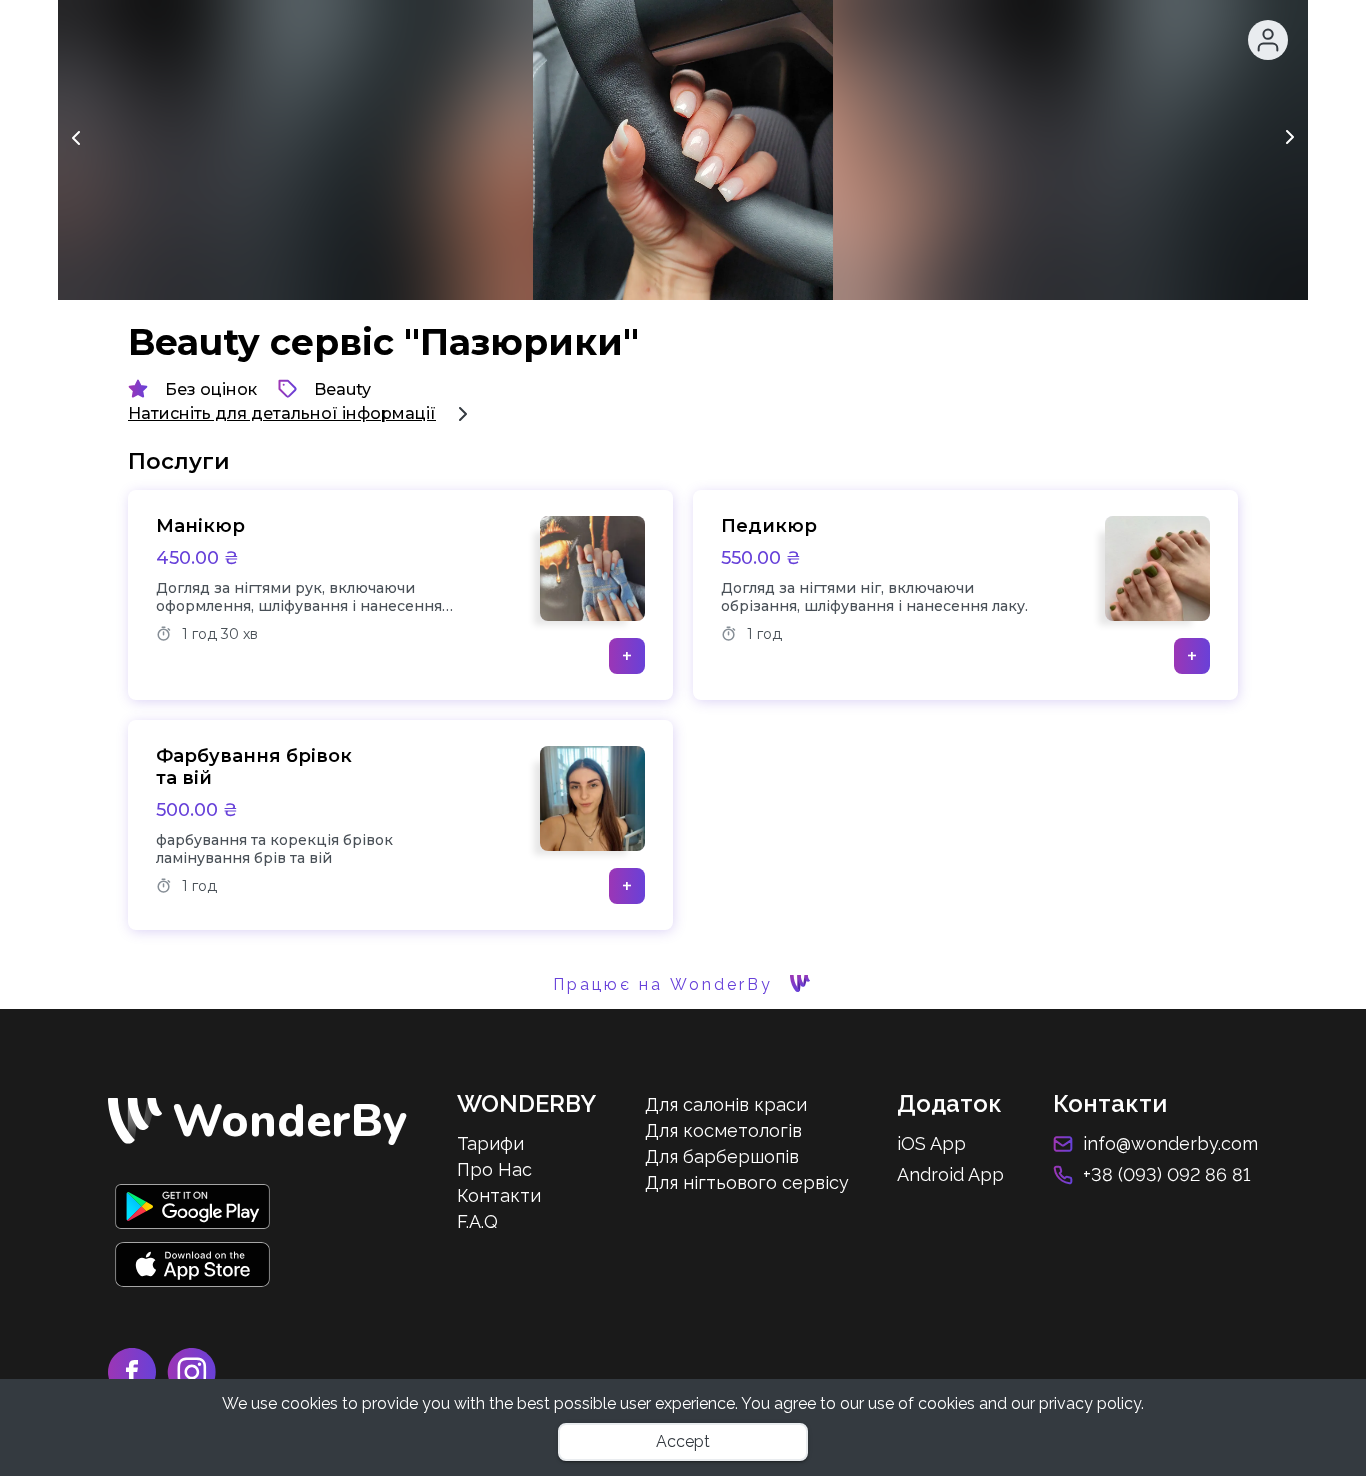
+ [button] (627, 656)
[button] (1268, 40)
